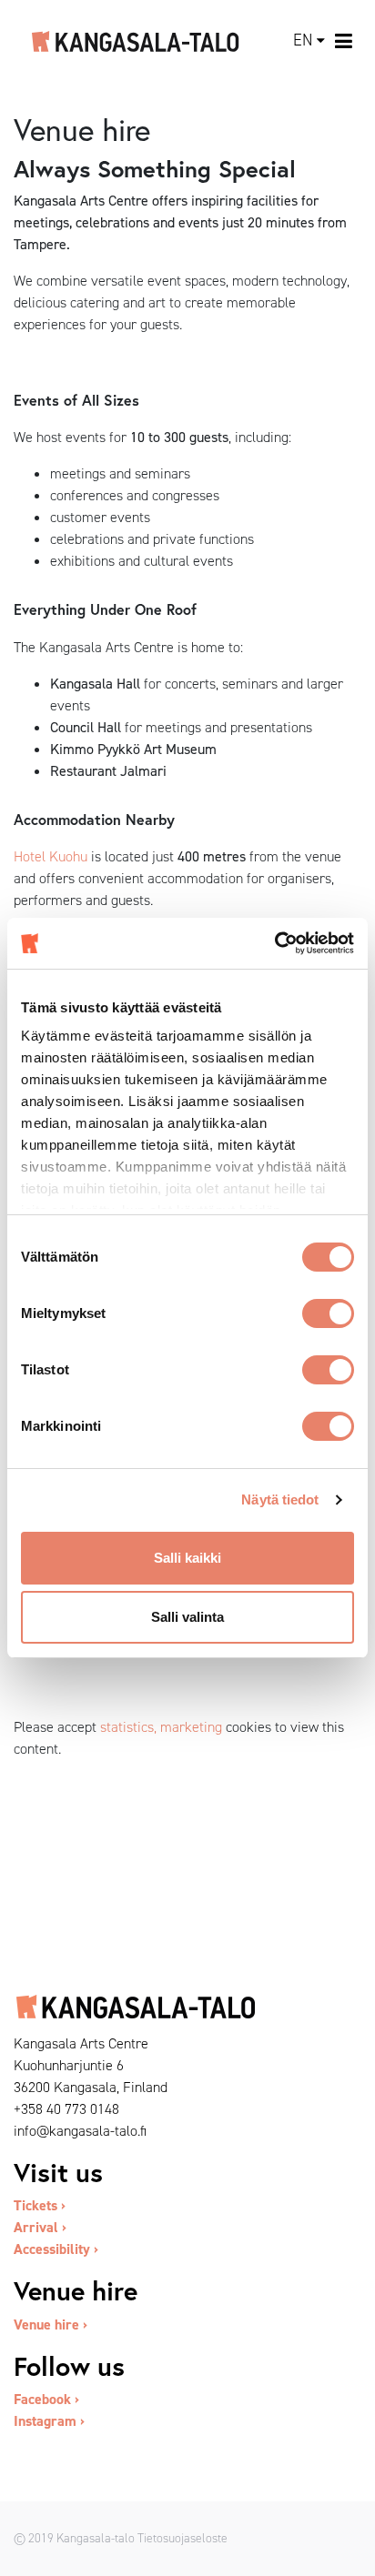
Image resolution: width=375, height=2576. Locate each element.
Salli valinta (187, 1617)
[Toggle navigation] (345, 41)
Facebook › (46, 2399)
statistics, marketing (161, 1727)
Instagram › (49, 2421)
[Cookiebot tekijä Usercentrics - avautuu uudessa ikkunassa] (274, 943)
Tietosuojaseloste (182, 2538)
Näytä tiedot (280, 1499)
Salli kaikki (187, 1558)
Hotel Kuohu (51, 856)
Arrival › (40, 2227)
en (303, 40)
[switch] (328, 1313)
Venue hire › (51, 2324)
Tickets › (40, 2205)
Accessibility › (56, 2249)
